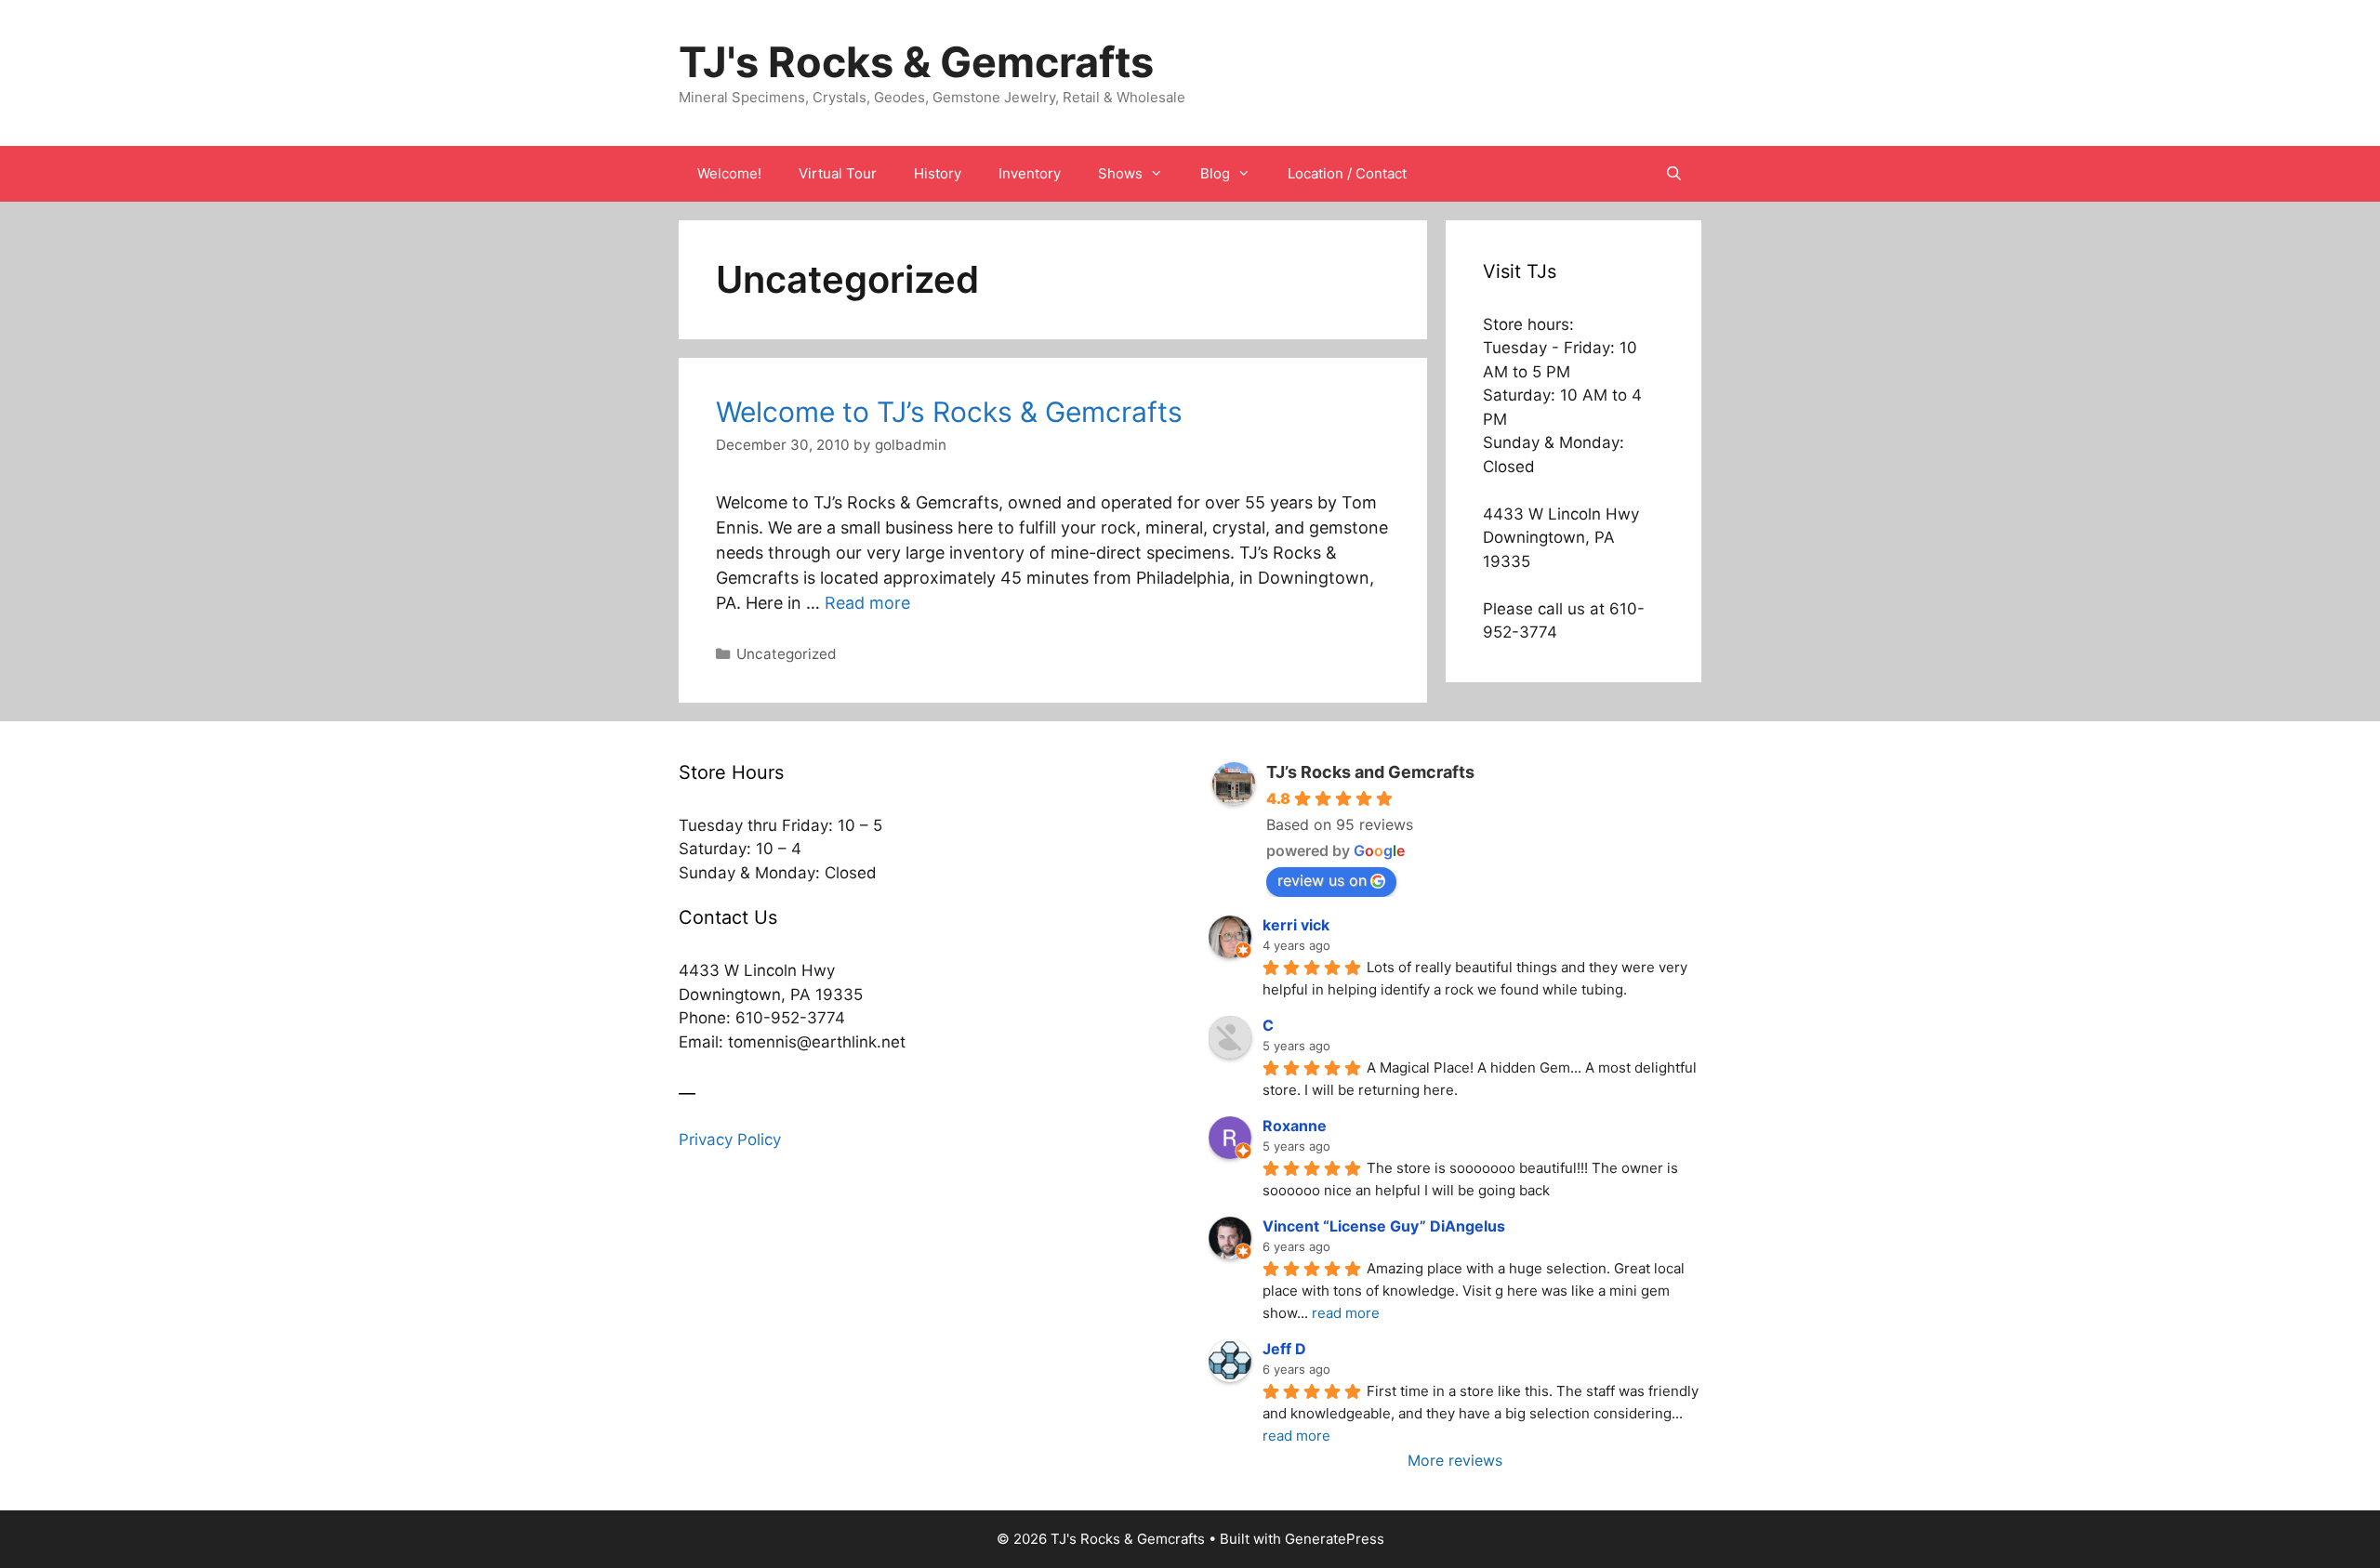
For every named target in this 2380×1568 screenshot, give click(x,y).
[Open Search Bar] (1674, 174)
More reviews (1455, 1460)
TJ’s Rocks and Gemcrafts (1370, 772)
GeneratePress (1335, 1539)
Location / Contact (1347, 173)
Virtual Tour (838, 173)
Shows (1120, 173)
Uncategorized (787, 654)
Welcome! (729, 173)
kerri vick (1296, 925)
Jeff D (1284, 1349)
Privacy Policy (730, 1140)
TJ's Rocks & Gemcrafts (916, 62)
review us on (1322, 880)
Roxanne (1295, 1126)
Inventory (1030, 173)
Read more (867, 603)
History (938, 173)
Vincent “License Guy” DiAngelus (1384, 1226)
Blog (1215, 173)
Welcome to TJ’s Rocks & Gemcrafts (949, 412)
